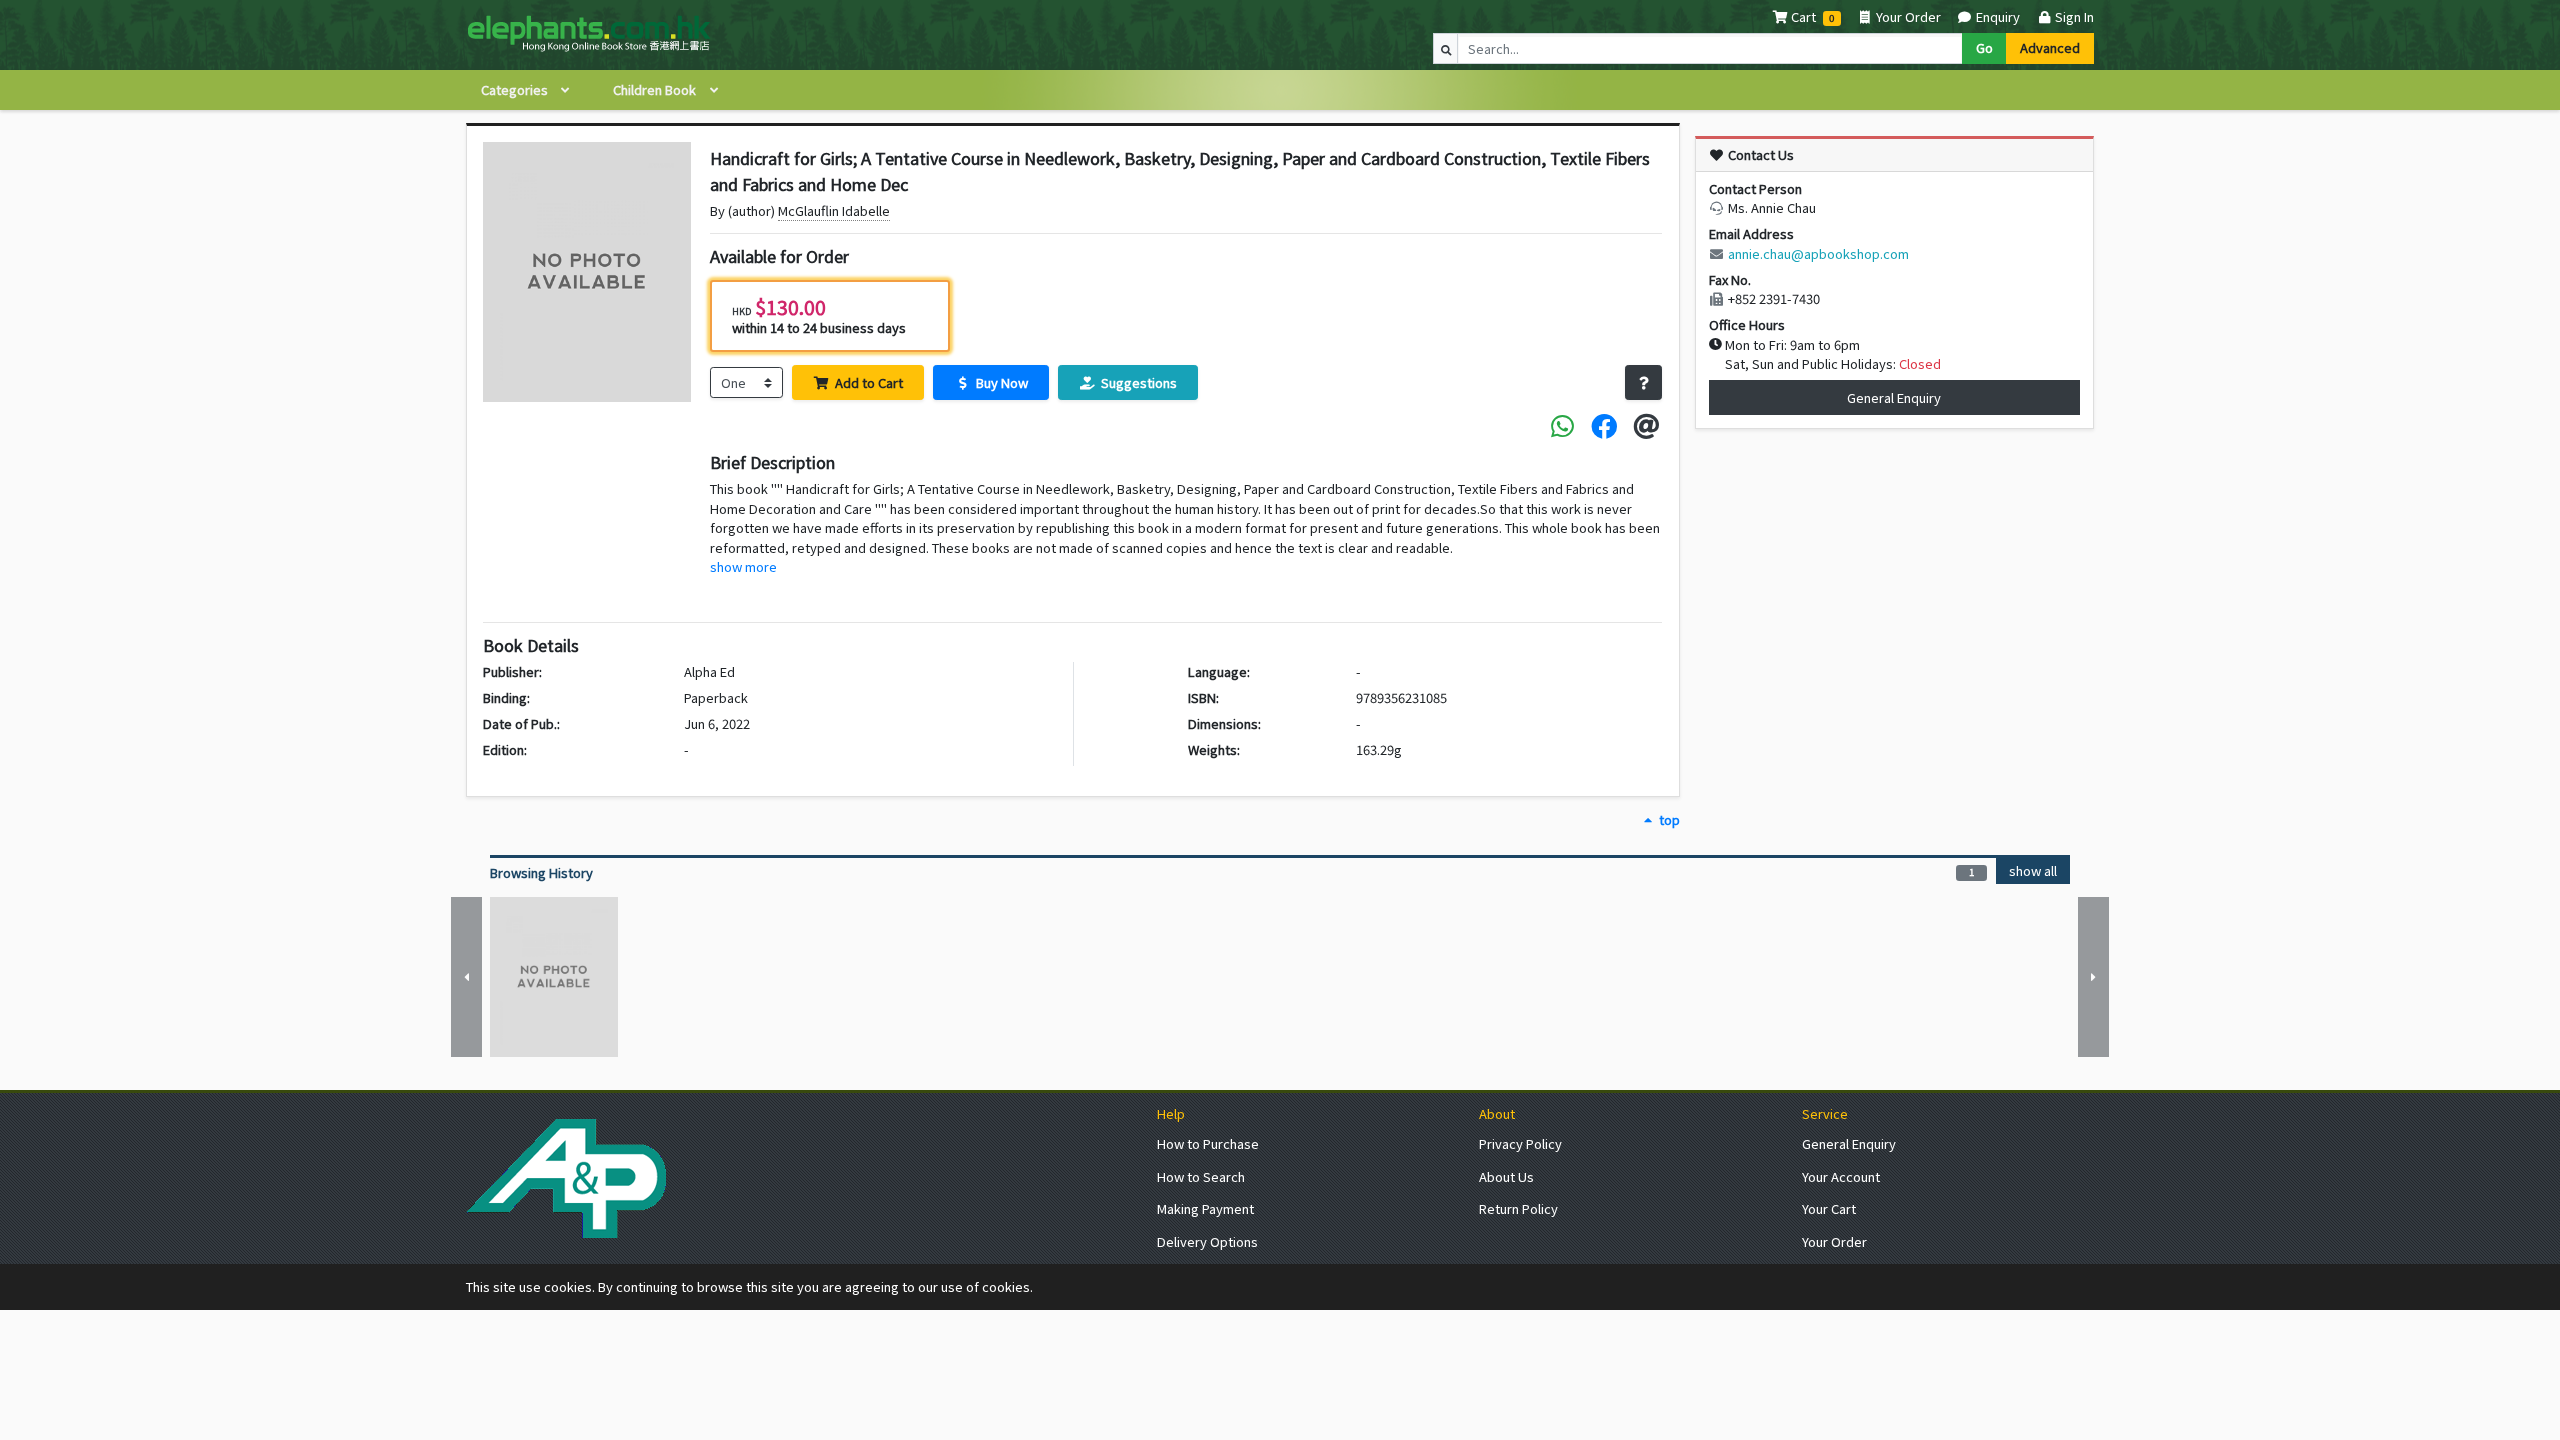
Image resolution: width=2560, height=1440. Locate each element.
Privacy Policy (1520, 1143)
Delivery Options (1207, 1241)
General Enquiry (1894, 397)
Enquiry (1996, 16)
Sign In (2073, 16)
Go (1984, 47)
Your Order (1907, 16)
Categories (516, 89)
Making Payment (1205, 1208)
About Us (1506, 1176)
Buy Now (1000, 382)
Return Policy (1518, 1208)
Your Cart (1829, 1208)
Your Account (1841, 1176)
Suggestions (1137, 382)
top (1667, 819)
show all (2033, 870)
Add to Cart (867, 382)
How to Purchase (1208, 1143)
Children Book (656, 89)
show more (743, 566)
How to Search (1201, 1176)
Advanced (2050, 47)
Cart (1803, 16)
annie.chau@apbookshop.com (1818, 253)
